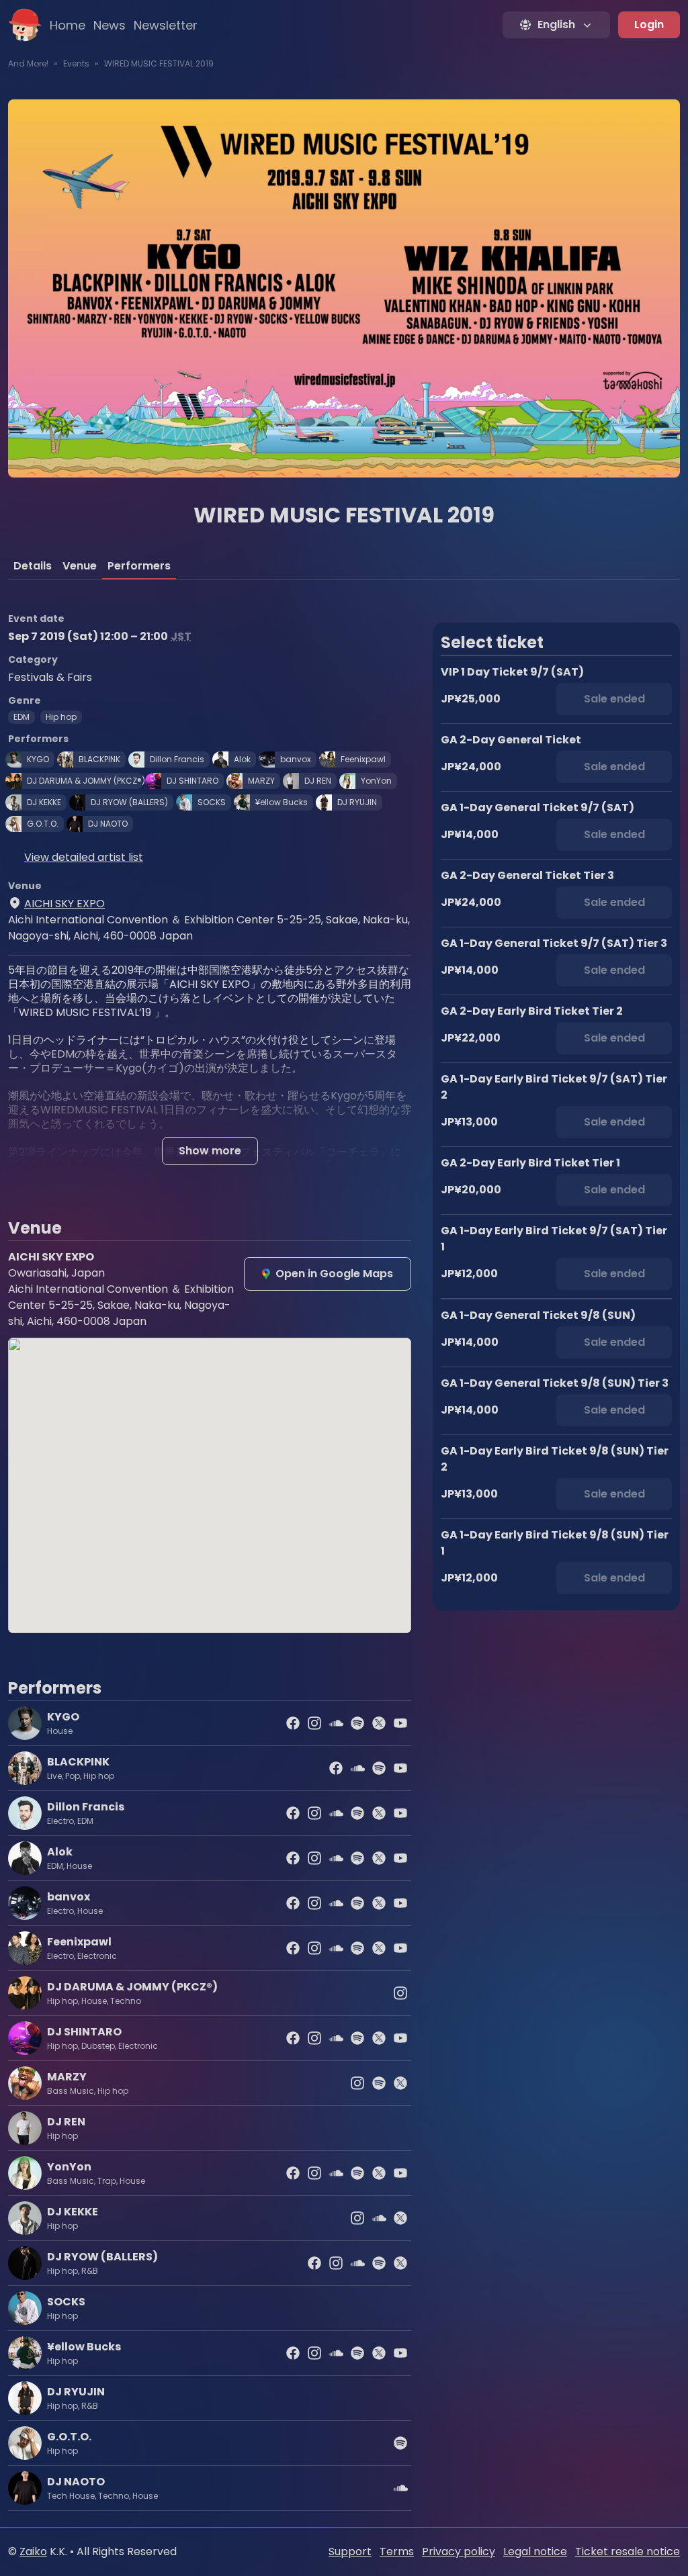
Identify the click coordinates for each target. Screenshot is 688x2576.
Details (33, 566)
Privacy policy (459, 2551)
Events (76, 63)
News (110, 25)
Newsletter (166, 25)
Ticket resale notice (628, 2551)
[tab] (33, 566)
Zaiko (33, 2551)
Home (68, 25)
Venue (80, 566)
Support (350, 2551)
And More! (28, 63)
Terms (397, 2551)
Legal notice (535, 2551)
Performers (139, 566)
